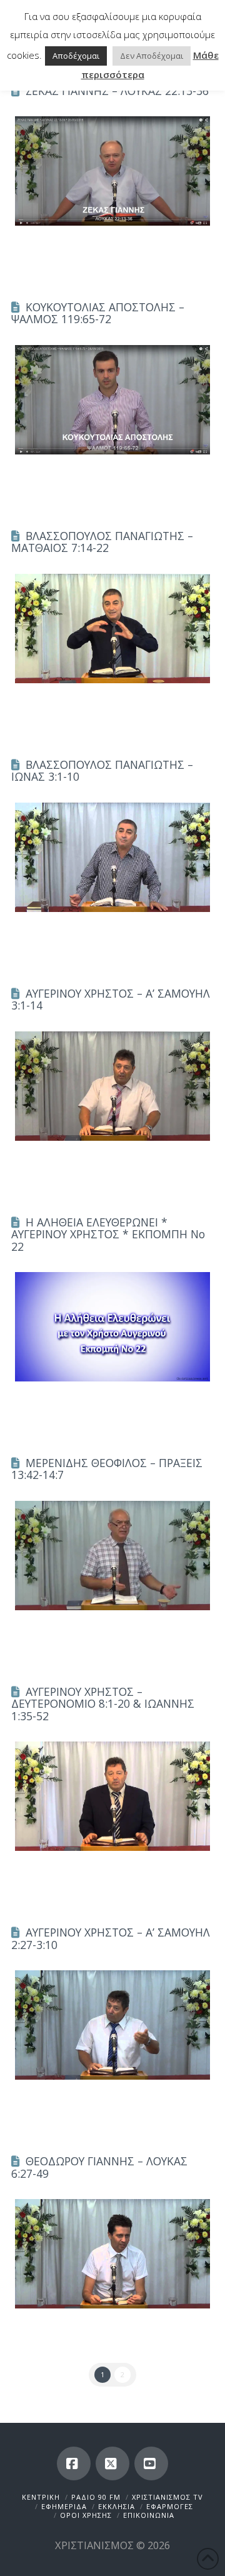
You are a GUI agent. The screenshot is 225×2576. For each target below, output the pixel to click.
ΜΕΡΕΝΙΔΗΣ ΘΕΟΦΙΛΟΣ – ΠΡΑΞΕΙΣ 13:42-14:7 (107, 1469)
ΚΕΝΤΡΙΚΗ (41, 2497)
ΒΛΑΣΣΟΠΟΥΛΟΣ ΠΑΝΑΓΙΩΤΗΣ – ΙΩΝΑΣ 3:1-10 (102, 770)
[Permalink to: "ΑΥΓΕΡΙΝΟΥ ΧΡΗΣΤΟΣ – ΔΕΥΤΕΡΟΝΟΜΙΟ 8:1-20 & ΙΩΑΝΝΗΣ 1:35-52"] (112, 1796)
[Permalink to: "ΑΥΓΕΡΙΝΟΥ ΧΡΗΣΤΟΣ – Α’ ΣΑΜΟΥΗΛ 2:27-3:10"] (112, 2025)
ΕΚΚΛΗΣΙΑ (117, 2506)
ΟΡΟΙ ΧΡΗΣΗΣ (86, 2515)
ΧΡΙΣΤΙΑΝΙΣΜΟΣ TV (167, 2497)
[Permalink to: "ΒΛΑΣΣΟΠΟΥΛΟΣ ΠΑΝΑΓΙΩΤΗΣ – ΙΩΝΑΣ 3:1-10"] (112, 857)
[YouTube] (151, 2463)
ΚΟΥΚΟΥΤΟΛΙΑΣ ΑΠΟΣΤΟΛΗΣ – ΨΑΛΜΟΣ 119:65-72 (98, 313)
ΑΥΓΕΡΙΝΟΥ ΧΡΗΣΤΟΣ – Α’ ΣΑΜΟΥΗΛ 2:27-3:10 (111, 1938)
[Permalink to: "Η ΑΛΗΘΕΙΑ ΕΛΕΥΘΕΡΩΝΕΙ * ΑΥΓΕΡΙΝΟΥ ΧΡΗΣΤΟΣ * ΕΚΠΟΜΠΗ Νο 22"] (112, 1327)
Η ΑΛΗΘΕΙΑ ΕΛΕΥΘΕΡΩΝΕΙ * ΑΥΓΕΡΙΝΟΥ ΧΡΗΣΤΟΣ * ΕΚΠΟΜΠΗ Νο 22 (108, 1234)
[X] (112, 2463)
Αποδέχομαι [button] (76, 56)
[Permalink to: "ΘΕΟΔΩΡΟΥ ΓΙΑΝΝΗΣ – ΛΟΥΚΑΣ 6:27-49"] (112, 2254)
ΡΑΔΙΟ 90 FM (96, 2497)
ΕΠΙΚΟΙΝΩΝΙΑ (149, 2515)
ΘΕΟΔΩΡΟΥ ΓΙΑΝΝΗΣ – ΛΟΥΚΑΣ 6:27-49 (99, 2167)
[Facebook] (74, 2463)
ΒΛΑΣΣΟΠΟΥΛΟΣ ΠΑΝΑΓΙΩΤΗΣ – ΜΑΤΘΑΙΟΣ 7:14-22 (102, 542)
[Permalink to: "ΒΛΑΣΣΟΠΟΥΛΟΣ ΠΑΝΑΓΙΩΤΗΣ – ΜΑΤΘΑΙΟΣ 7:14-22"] (112, 629)
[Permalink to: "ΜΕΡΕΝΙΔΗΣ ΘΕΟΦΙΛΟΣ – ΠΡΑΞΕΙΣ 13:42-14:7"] (112, 1556)
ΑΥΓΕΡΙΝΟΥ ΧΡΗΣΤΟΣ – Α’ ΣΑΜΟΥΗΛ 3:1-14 (111, 999)
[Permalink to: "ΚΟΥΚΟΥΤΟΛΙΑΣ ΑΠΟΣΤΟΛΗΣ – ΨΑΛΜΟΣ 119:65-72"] (112, 400)
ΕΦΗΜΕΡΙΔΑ (64, 2506)
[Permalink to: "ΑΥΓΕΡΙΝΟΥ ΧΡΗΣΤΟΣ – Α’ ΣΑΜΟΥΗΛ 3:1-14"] (112, 1086)
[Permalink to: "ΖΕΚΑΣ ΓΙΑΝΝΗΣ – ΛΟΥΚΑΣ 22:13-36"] (112, 171)
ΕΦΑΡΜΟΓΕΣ (170, 2506)
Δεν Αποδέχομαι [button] (152, 56)
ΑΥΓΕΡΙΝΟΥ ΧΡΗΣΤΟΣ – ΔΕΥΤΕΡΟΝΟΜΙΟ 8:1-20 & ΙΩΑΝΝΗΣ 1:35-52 (103, 1704)
